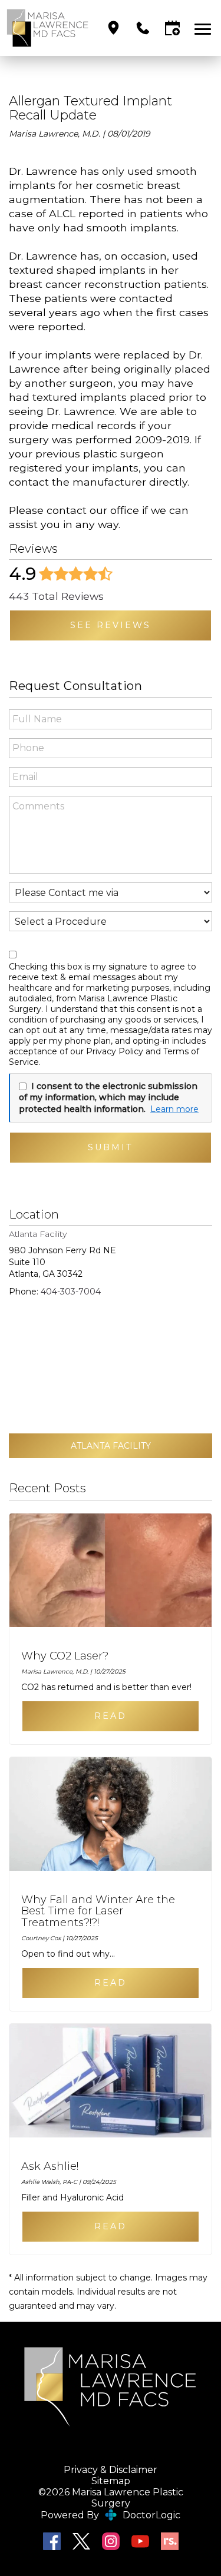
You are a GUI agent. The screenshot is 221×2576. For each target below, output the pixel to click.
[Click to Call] (143, 28)
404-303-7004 (71, 1292)
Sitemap (111, 2481)
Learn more (174, 1109)
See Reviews (111, 625)
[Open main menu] (205, 28)
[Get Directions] (113, 28)
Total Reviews (56, 596)
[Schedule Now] (172, 28)
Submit (111, 1147)
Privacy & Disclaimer (111, 2470)
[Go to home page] (48, 28)
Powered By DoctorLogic (111, 2515)
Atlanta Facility (111, 1446)
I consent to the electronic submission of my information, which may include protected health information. (108, 1098)
